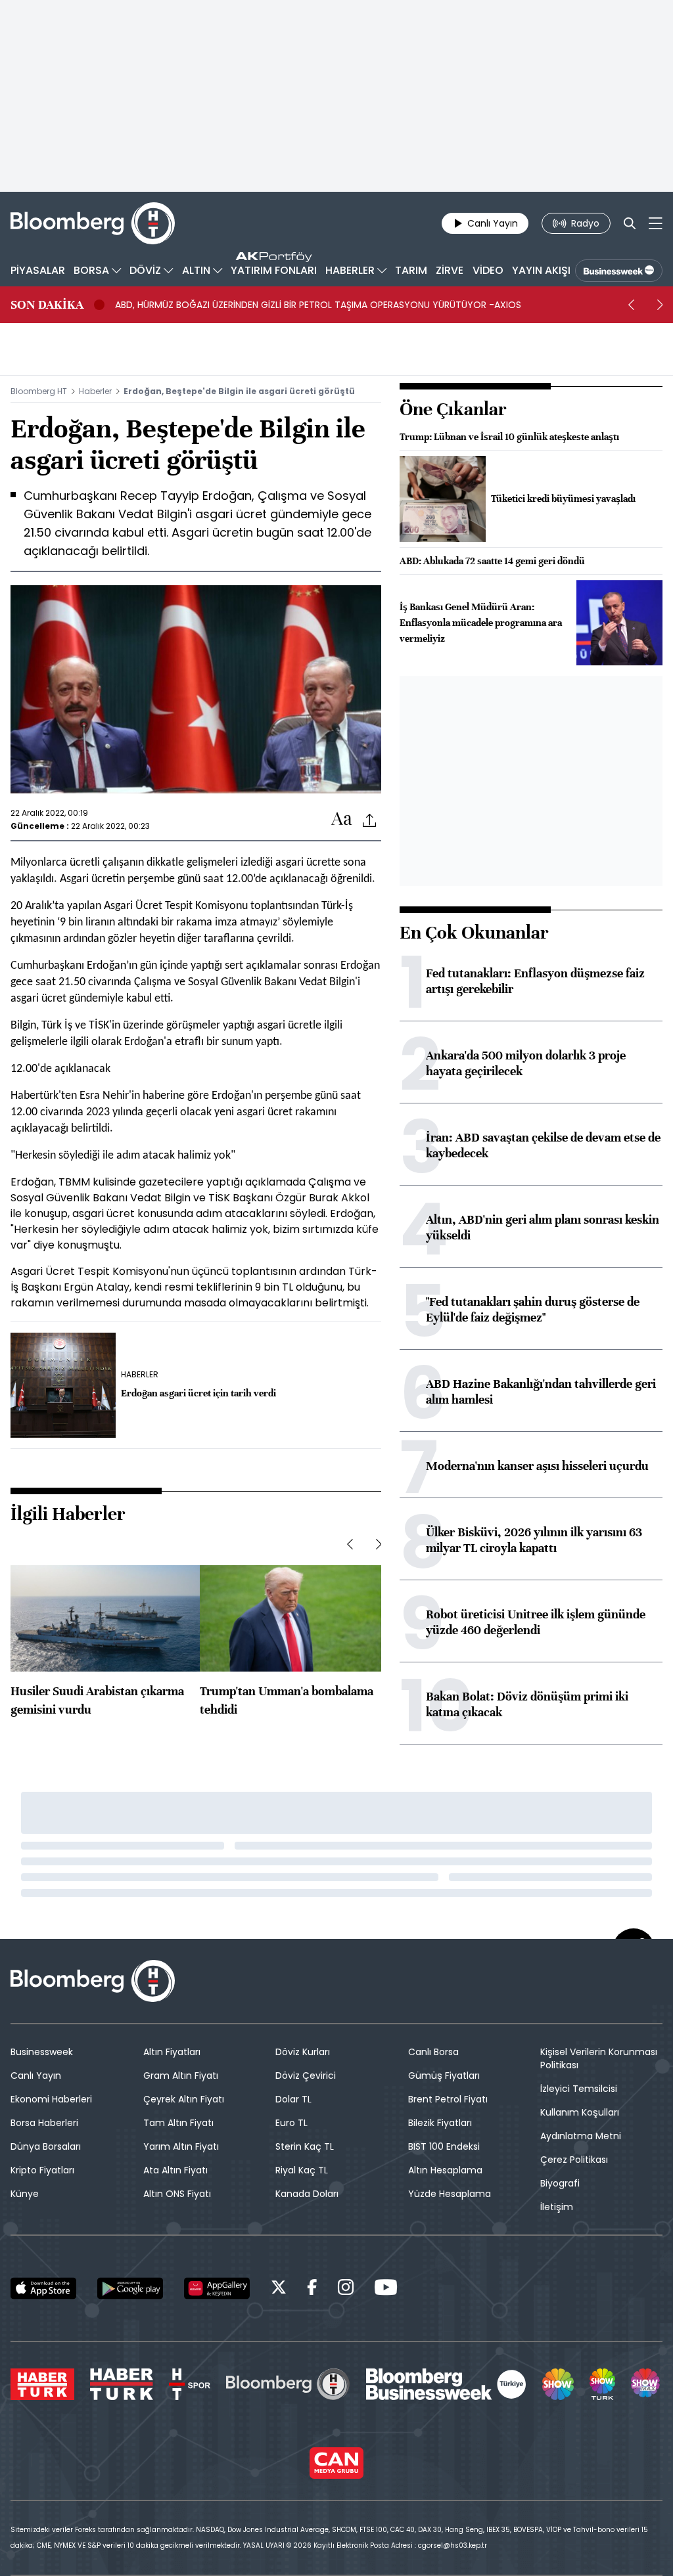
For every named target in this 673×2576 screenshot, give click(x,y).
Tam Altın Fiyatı (178, 2123)
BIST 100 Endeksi (444, 2146)
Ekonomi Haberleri (51, 2099)
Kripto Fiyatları (42, 2170)
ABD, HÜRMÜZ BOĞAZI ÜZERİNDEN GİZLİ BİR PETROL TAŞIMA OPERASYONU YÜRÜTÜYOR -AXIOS (318, 305)
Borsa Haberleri (44, 2123)
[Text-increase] (342, 819)
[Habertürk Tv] (122, 2384)
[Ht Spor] (190, 2384)
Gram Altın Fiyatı (181, 2076)
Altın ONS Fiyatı (177, 2194)
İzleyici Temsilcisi (579, 2089)
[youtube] (386, 2289)
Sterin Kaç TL (305, 2146)
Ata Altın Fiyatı (175, 2170)
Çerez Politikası (574, 2160)
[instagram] (346, 2289)
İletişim (557, 2207)
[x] (279, 2289)
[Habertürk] (42, 2384)
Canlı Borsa (433, 2052)
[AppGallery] (217, 2288)
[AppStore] (43, 2288)
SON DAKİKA (47, 305)
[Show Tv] (558, 2384)
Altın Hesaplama (445, 2170)
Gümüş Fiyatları (444, 2076)
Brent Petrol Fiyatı (448, 2099)
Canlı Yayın (36, 2076)
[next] (660, 305)
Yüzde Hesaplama (450, 2194)
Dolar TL (293, 2099)
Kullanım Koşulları (580, 2112)
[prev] (631, 305)
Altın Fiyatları (172, 2052)
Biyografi (560, 2183)
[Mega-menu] (656, 223)
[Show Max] (647, 2384)
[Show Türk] (602, 2384)
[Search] (630, 223)
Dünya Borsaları (46, 2146)
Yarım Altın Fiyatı (181, 2146)
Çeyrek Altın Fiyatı (184, 2099)
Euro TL (291, 2123)
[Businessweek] (446, 2384)
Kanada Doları (307, 2194)
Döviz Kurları (303, 2052)
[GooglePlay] (130, 2288)
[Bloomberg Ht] (288, 2384)
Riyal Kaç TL (302, 2170)
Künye (25, 2194)
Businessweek (42, 2052)
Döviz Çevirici (306, 2076)
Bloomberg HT (39, 391)
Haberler (95, 391)
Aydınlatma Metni (581, 2136)
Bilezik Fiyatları (440, 2123)
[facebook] (312, 2289)
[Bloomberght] (93, 223)
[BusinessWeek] (619, 271)
